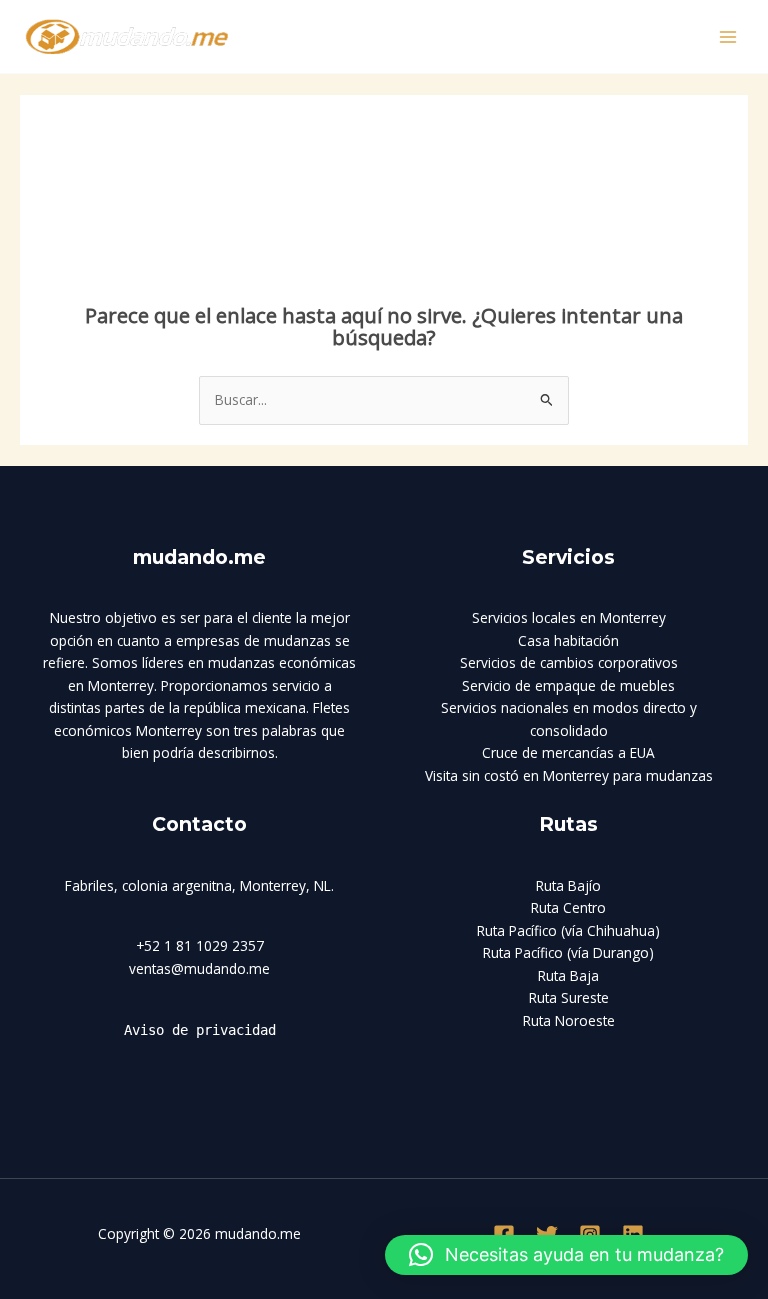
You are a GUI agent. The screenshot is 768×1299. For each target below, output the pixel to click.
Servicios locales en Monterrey (569, 617)
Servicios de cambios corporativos (569, 662)
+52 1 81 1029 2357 (200, 945)
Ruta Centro (568, 907)
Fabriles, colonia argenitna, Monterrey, (187, 885)
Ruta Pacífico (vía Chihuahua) (568, 930)
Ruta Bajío (568, 885)
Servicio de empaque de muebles (568, 685)
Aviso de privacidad (200, 1030)
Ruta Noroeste (569, 1020)
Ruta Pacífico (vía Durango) (568, 952)
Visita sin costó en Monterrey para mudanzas (569, 775)
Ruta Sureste (569, 997)
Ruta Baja (568, 975)
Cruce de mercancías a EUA (568, 752)
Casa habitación (568, 640)
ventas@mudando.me (199, 968)
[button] (566, 1255)
